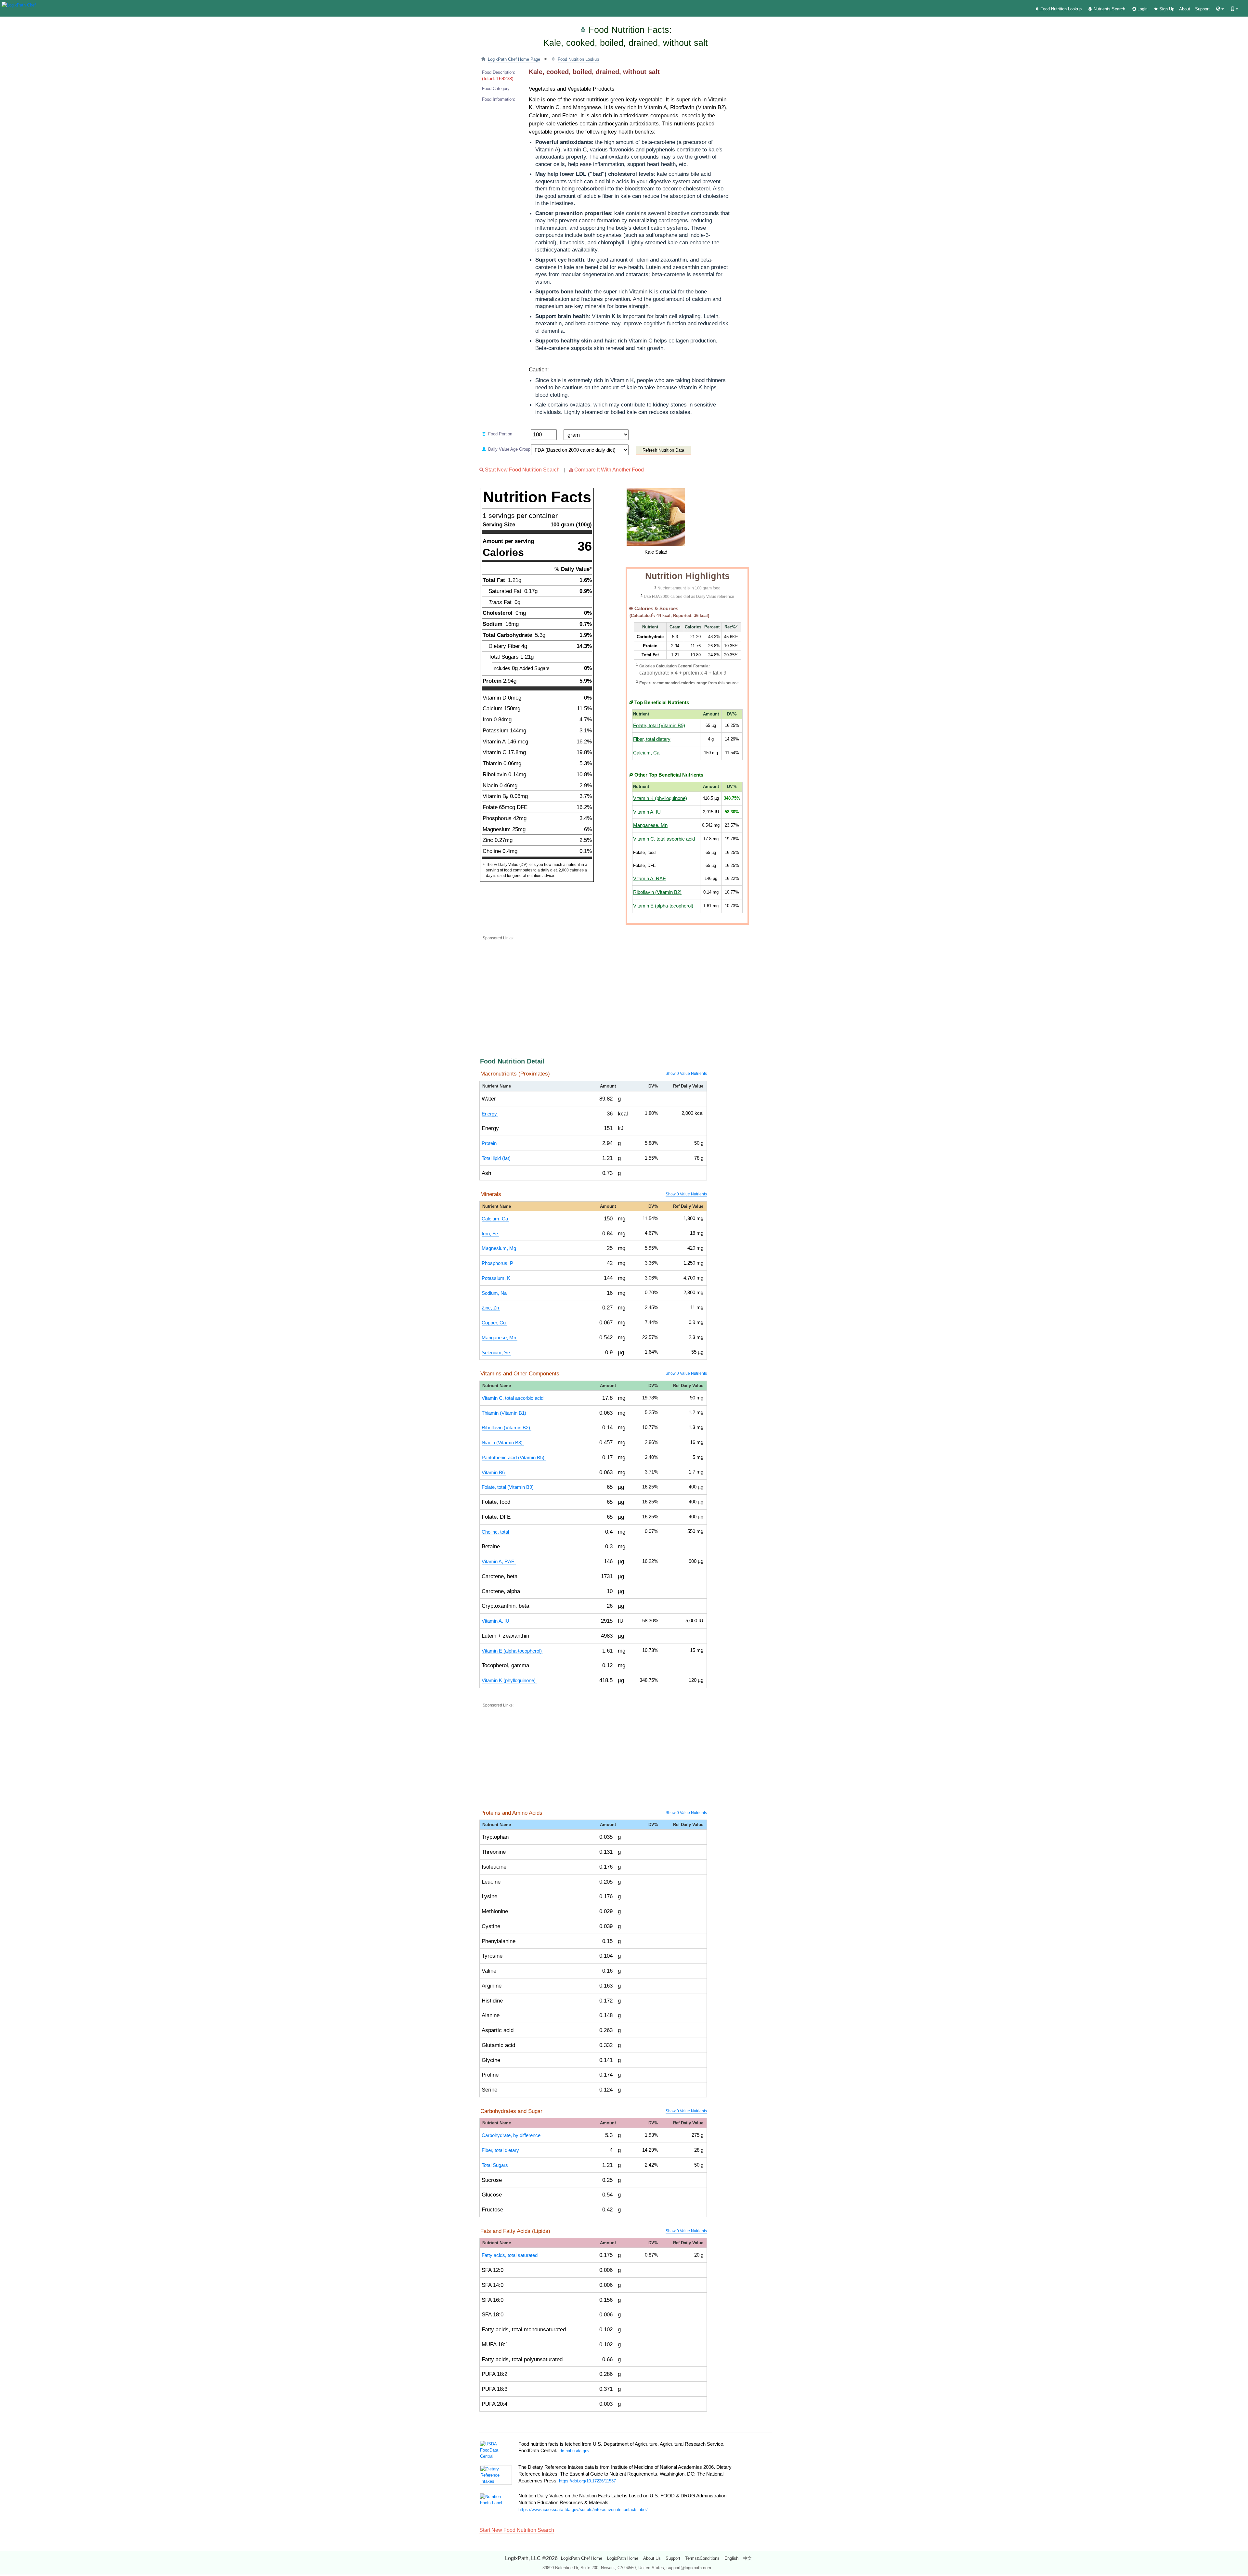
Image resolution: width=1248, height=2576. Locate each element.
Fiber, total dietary (652, 739)
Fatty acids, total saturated (510, 2255)
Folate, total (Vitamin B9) (659, 726)
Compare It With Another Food (609, 470)
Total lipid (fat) (497, 1158)
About (1185, 9)
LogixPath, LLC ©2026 (531, 2558)
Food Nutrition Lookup (1060, 9)
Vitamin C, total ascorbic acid (664, 839)
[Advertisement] (639, 988)
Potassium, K (497, 1278)
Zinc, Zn (491, 1308)
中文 (747, 2558)
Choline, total (496, 1532)
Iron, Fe (490, 1234)
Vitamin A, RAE (650, 879)
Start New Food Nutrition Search (522, 470)
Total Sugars (495, 2165)
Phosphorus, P (498, 1263)
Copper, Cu (494, 1323)
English (731, 2558)
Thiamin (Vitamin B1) (505, 1413)
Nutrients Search (1109, 9)
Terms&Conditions (702, 2558)
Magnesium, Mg (500, 1248)
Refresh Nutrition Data (663, 450)
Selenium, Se (496, 1353)
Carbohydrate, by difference (512, 2135)
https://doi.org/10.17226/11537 (587, 2481)
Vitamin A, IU (647, 812)
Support (1202, 9)
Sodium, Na (495, 1293)
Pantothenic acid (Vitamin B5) (514, 1458)
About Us (652, 2558)
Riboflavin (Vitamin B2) (657, 892)
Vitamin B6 (494, 1473)
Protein (490, 1143)
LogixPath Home (623, 2558)
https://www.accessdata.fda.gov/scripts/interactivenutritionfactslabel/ (583, 2510)
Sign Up (1166, 9)
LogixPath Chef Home (582, 2558)
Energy (490, 1114)
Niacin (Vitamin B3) (503, 1443)
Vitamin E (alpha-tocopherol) (663, 906)
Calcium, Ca (646, 753)
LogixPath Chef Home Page (514, 59)
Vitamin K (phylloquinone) (660, 798)
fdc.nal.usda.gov (574, 2451)
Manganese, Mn (650, 825)
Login (1142, 9)
